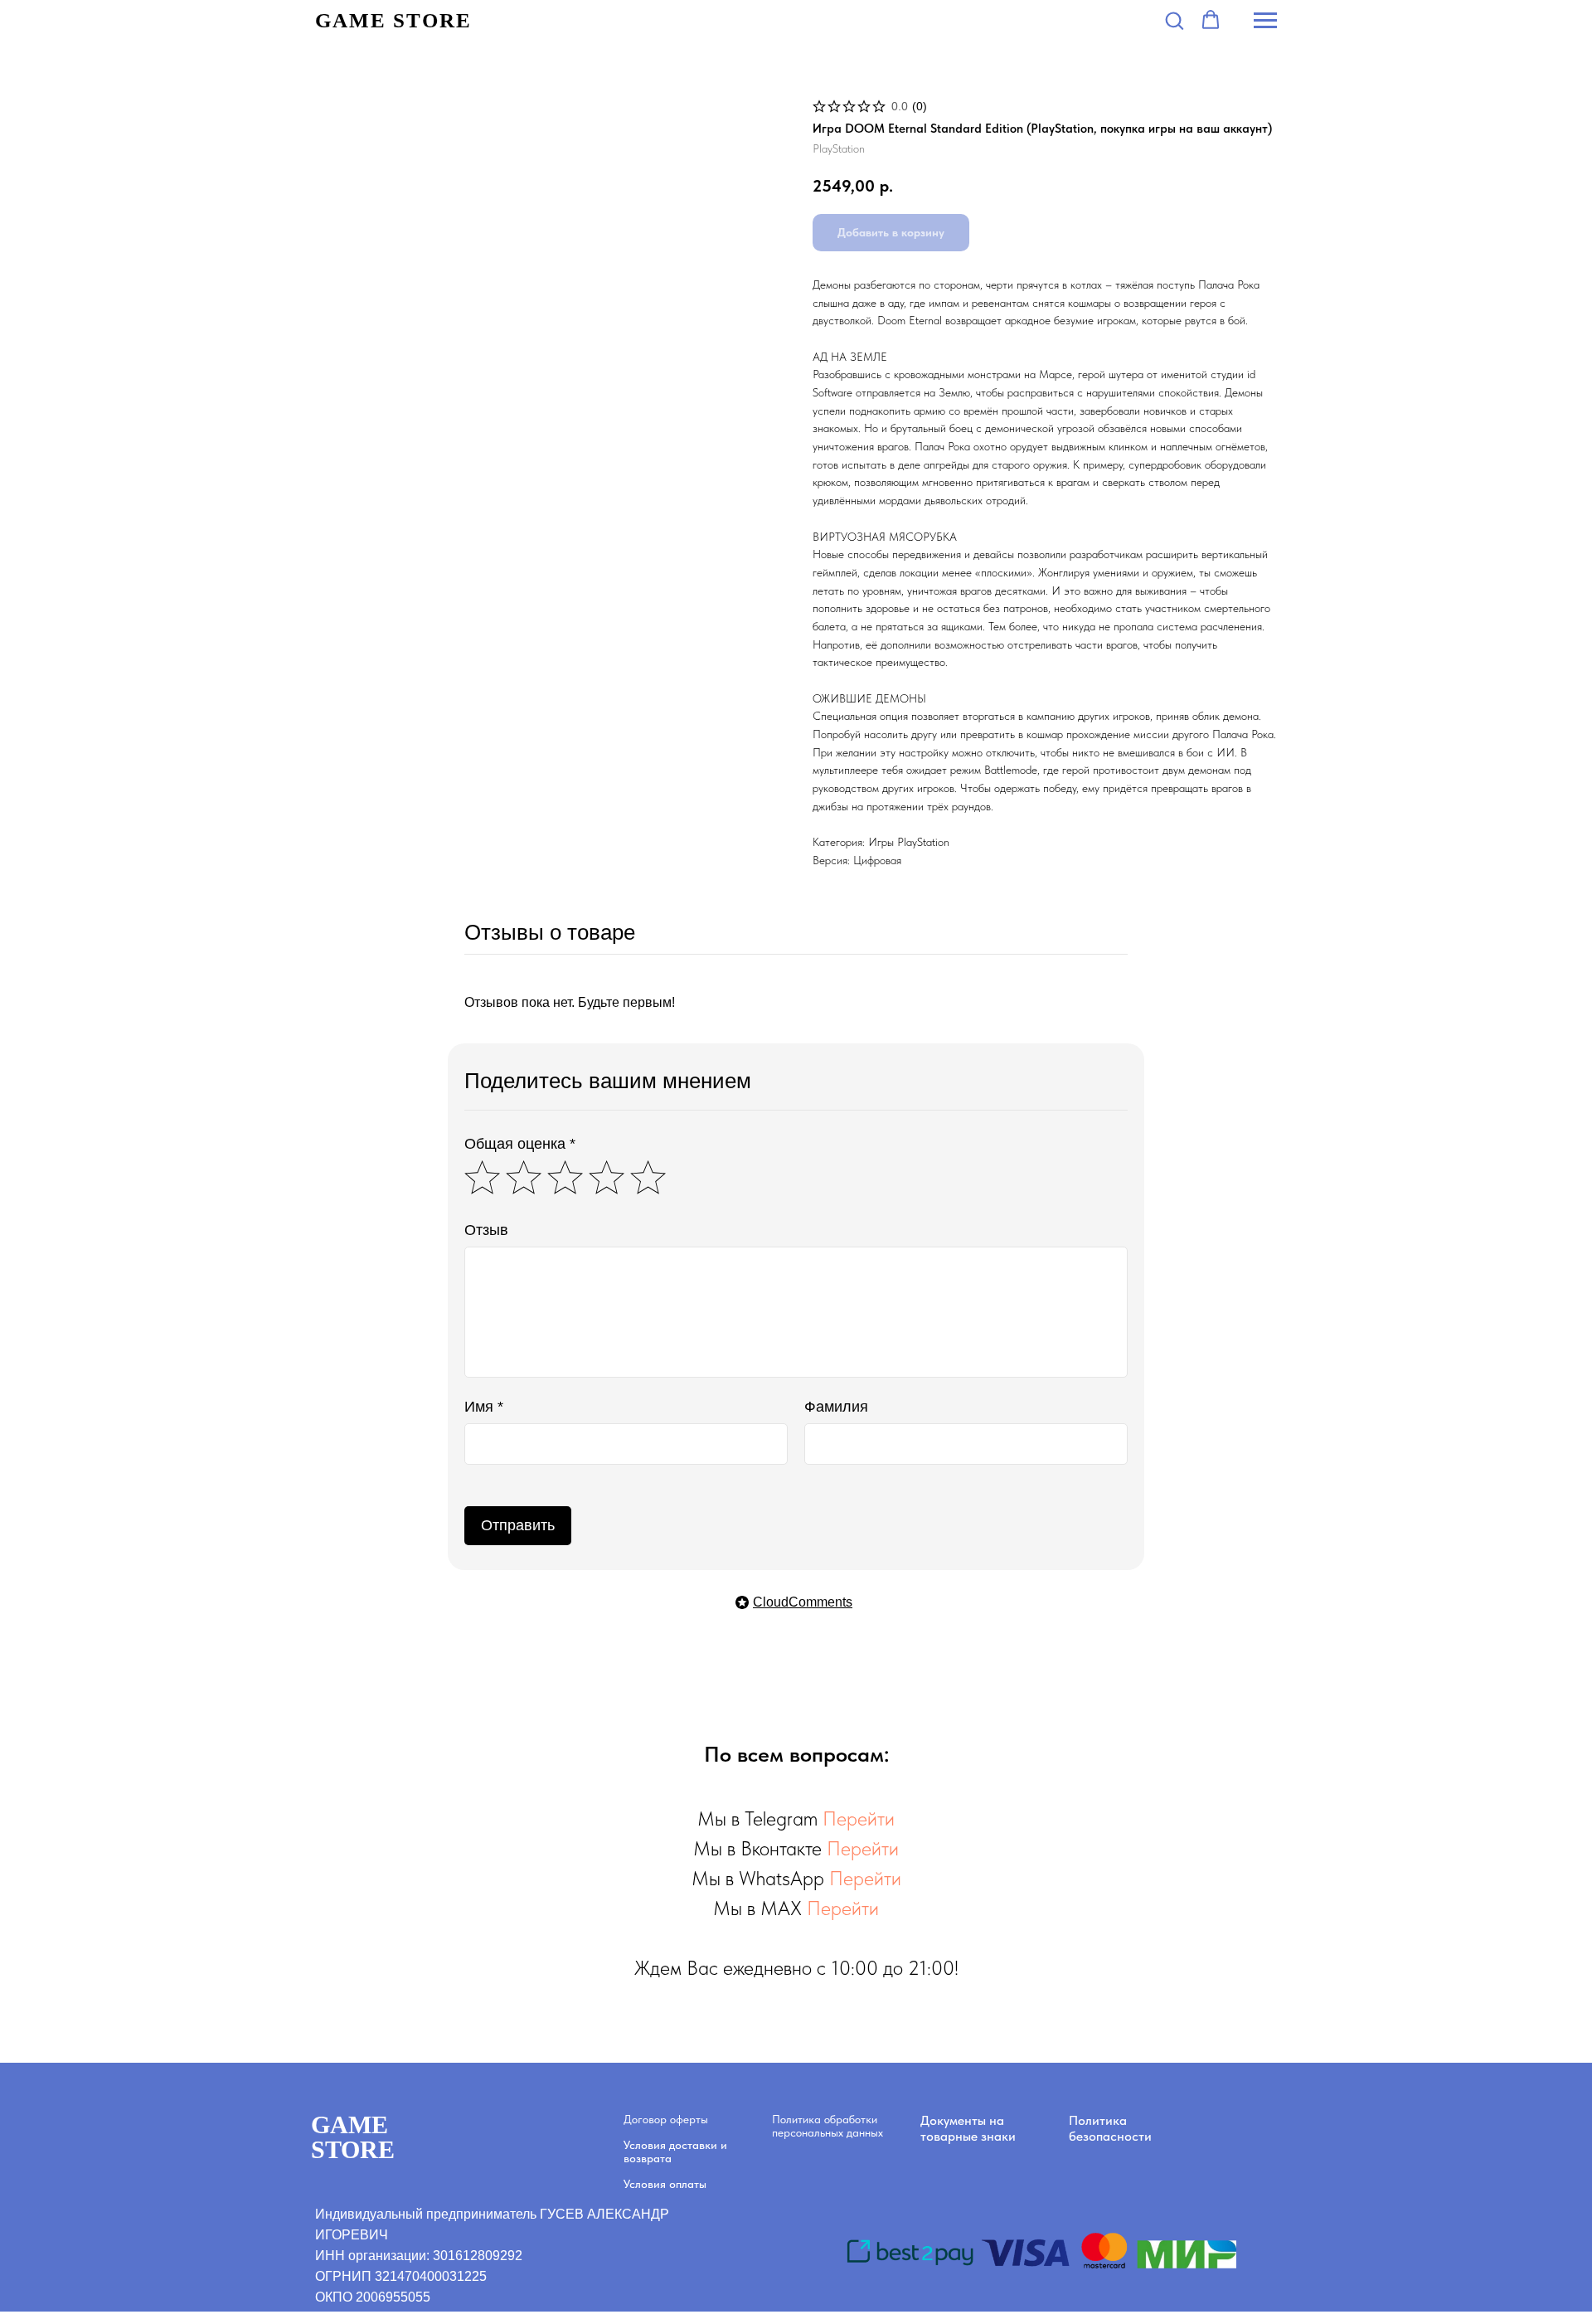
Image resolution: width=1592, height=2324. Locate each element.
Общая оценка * (520, 1144)
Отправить (518, 1525)
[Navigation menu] (1265, 21)
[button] (1174, 20)
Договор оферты (666, 2119)
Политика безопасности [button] (1110, 2128)
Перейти (859, 1818)
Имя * (484, 1407)
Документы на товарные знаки (968, 2128)
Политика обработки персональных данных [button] (828, 2126)
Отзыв (486, 1230)
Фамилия (836, 1407)
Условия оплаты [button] (665, 2184)
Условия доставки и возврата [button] (675, 2151)
